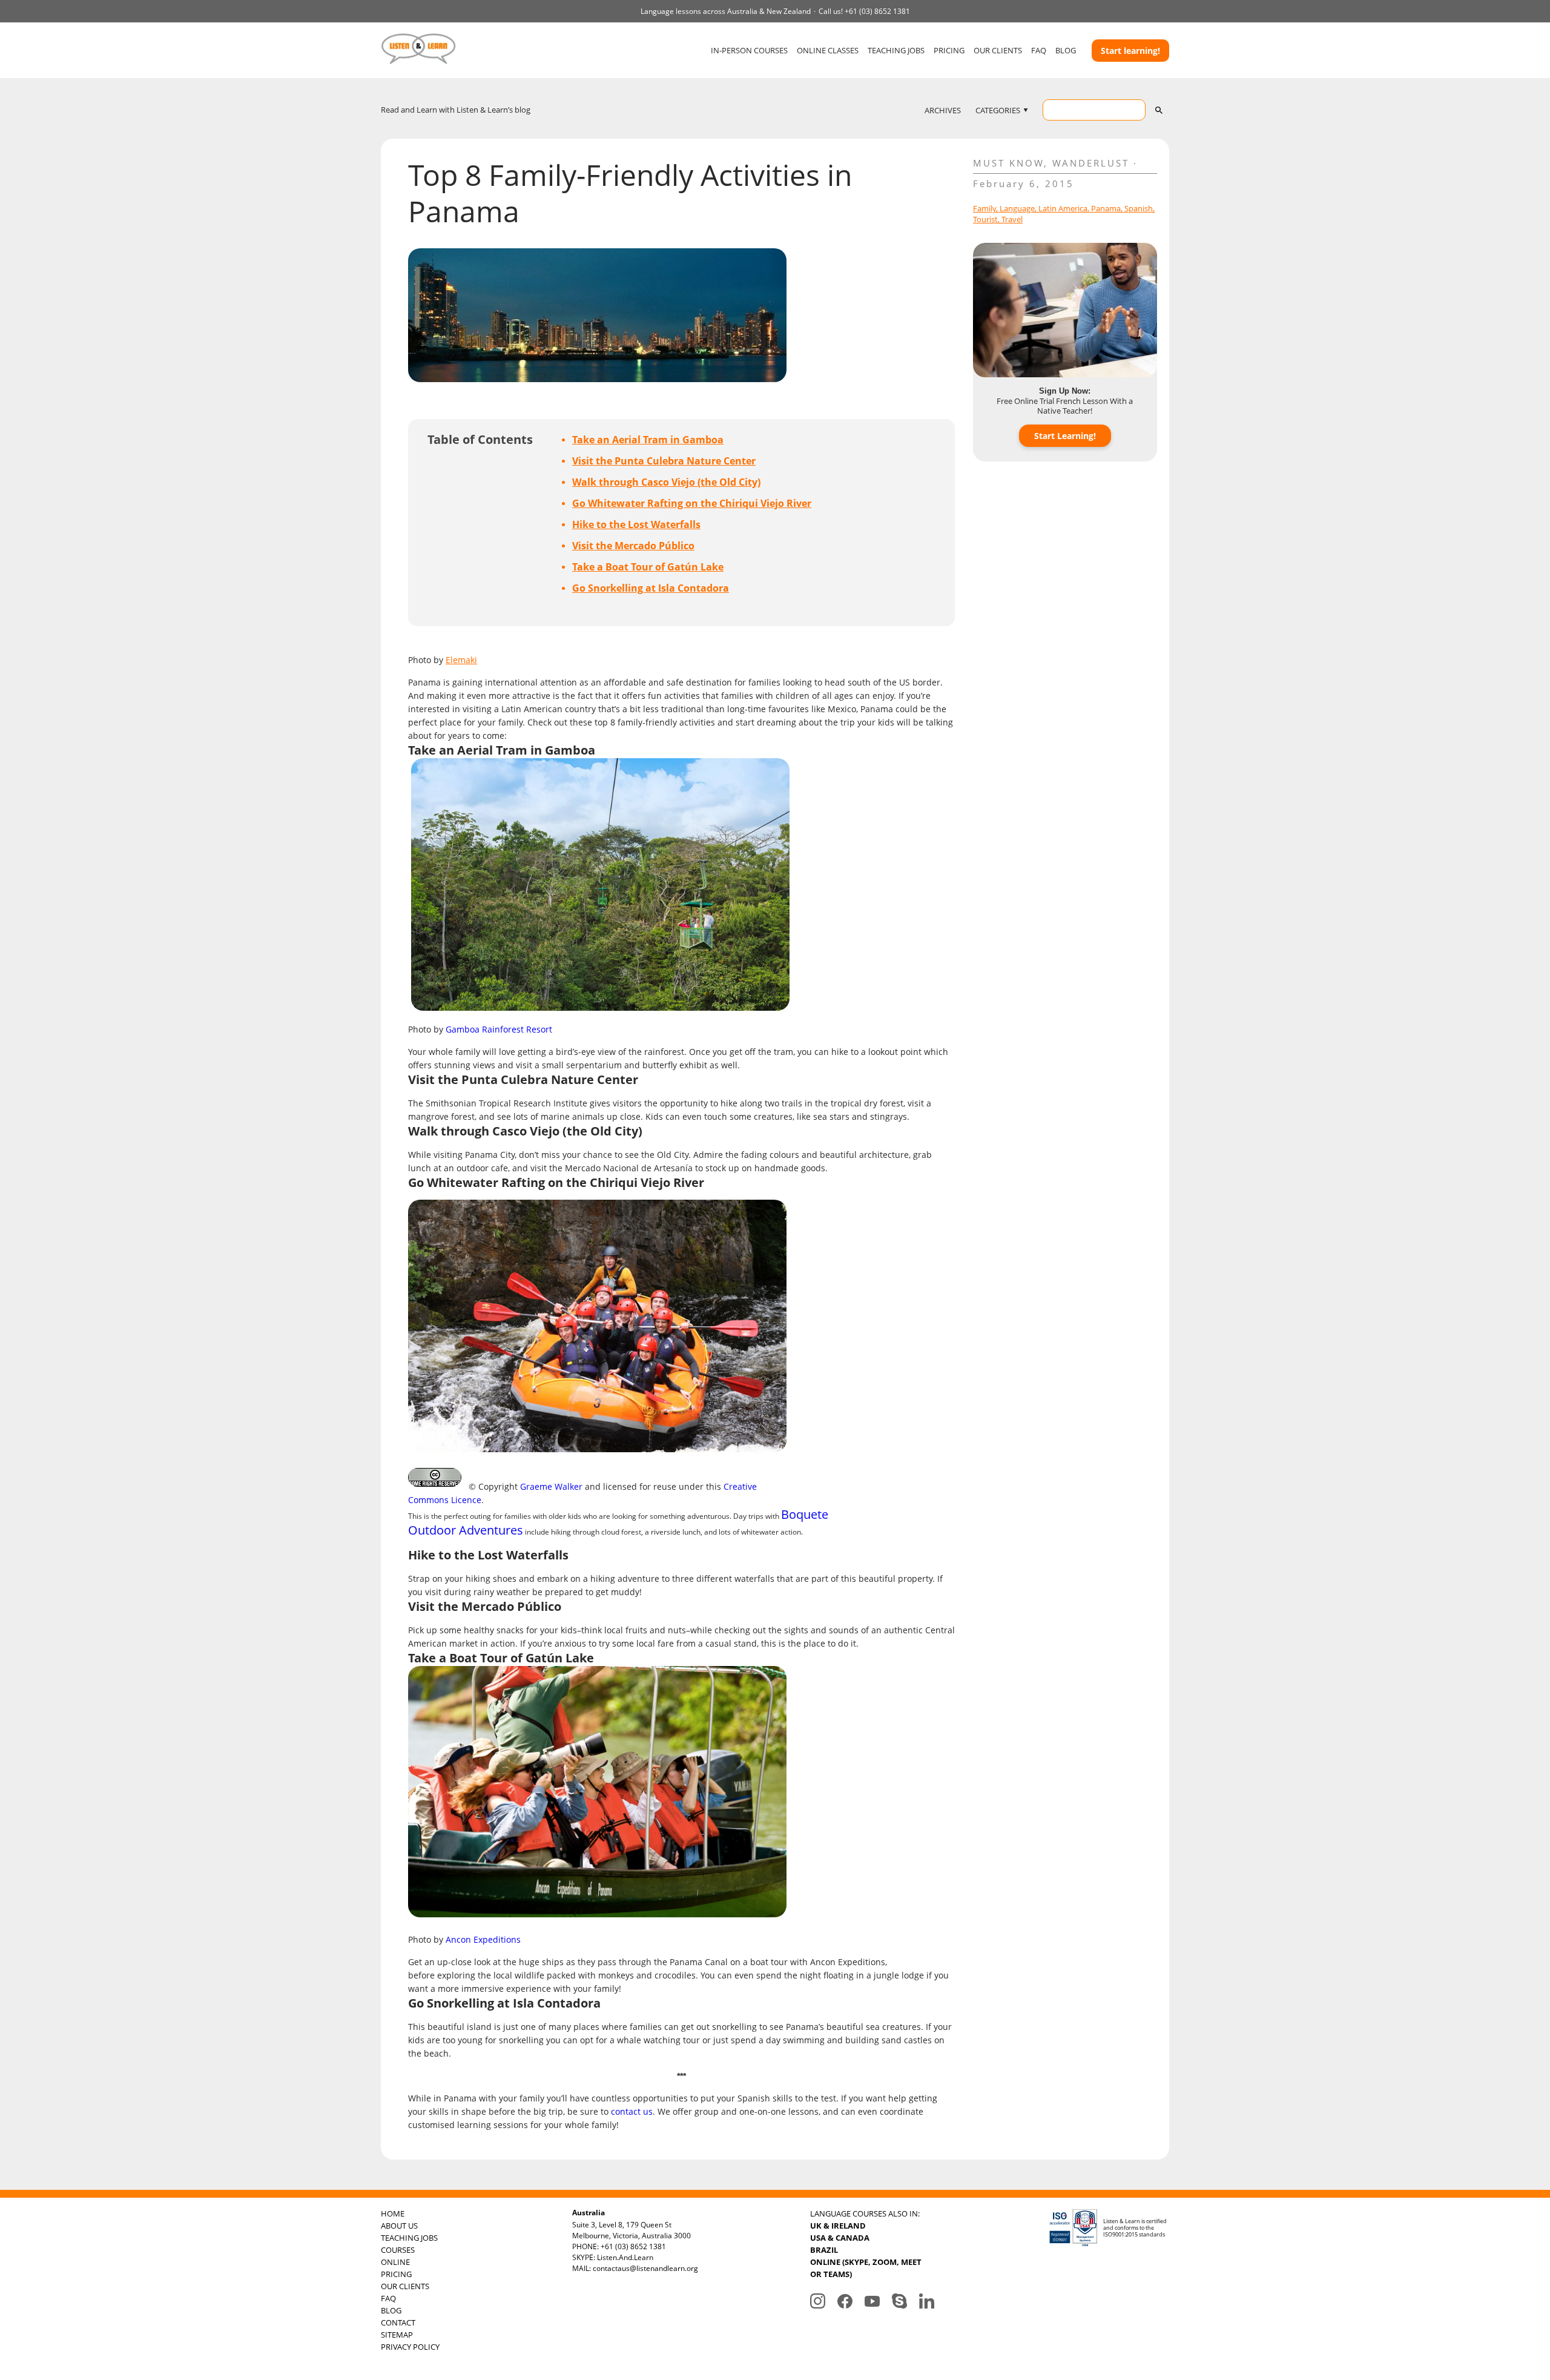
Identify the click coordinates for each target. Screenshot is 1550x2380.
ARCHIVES (943, 110)
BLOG (1066, 50)
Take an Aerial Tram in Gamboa (648, 440)
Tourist (985, 219)
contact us (632, 2111)
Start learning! (1130, 51)
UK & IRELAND (838, 2226)
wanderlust (1091, 163)
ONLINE (395, 2262)
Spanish (1139, 208)
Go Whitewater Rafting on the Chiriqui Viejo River (692, 503)
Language (1017, 208)
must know (1008, 163)
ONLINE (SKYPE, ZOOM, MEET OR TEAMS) (866, 2268)
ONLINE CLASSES (828, 50)
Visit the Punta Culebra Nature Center (664, 461)
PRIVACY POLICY (410, 2347)
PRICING (949, 50)
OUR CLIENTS (998, 50)
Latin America (1063, 208)
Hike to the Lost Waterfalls (636, 524)
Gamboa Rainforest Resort (499, 1029)
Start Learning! (1065, 436)
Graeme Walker (551, 1486)
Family (984, 208)
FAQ (1039, 50)
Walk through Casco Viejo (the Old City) (666, 482)
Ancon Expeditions (483, 1939)
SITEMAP (397, 2335)
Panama (1106, 208)
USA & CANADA (840, 2238)
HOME (393, 2213)
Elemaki (461, 660)
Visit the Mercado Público (633, 546)
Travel (1012, 219)
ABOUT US (399, 2226)
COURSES (398, 2250)
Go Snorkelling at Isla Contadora (651, 588)
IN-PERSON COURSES (749, 50)
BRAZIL (824, 2250)
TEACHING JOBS (896, 50)
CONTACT (398, 2322)
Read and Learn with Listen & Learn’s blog (456, 110)
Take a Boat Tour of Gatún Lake (648, 567)
